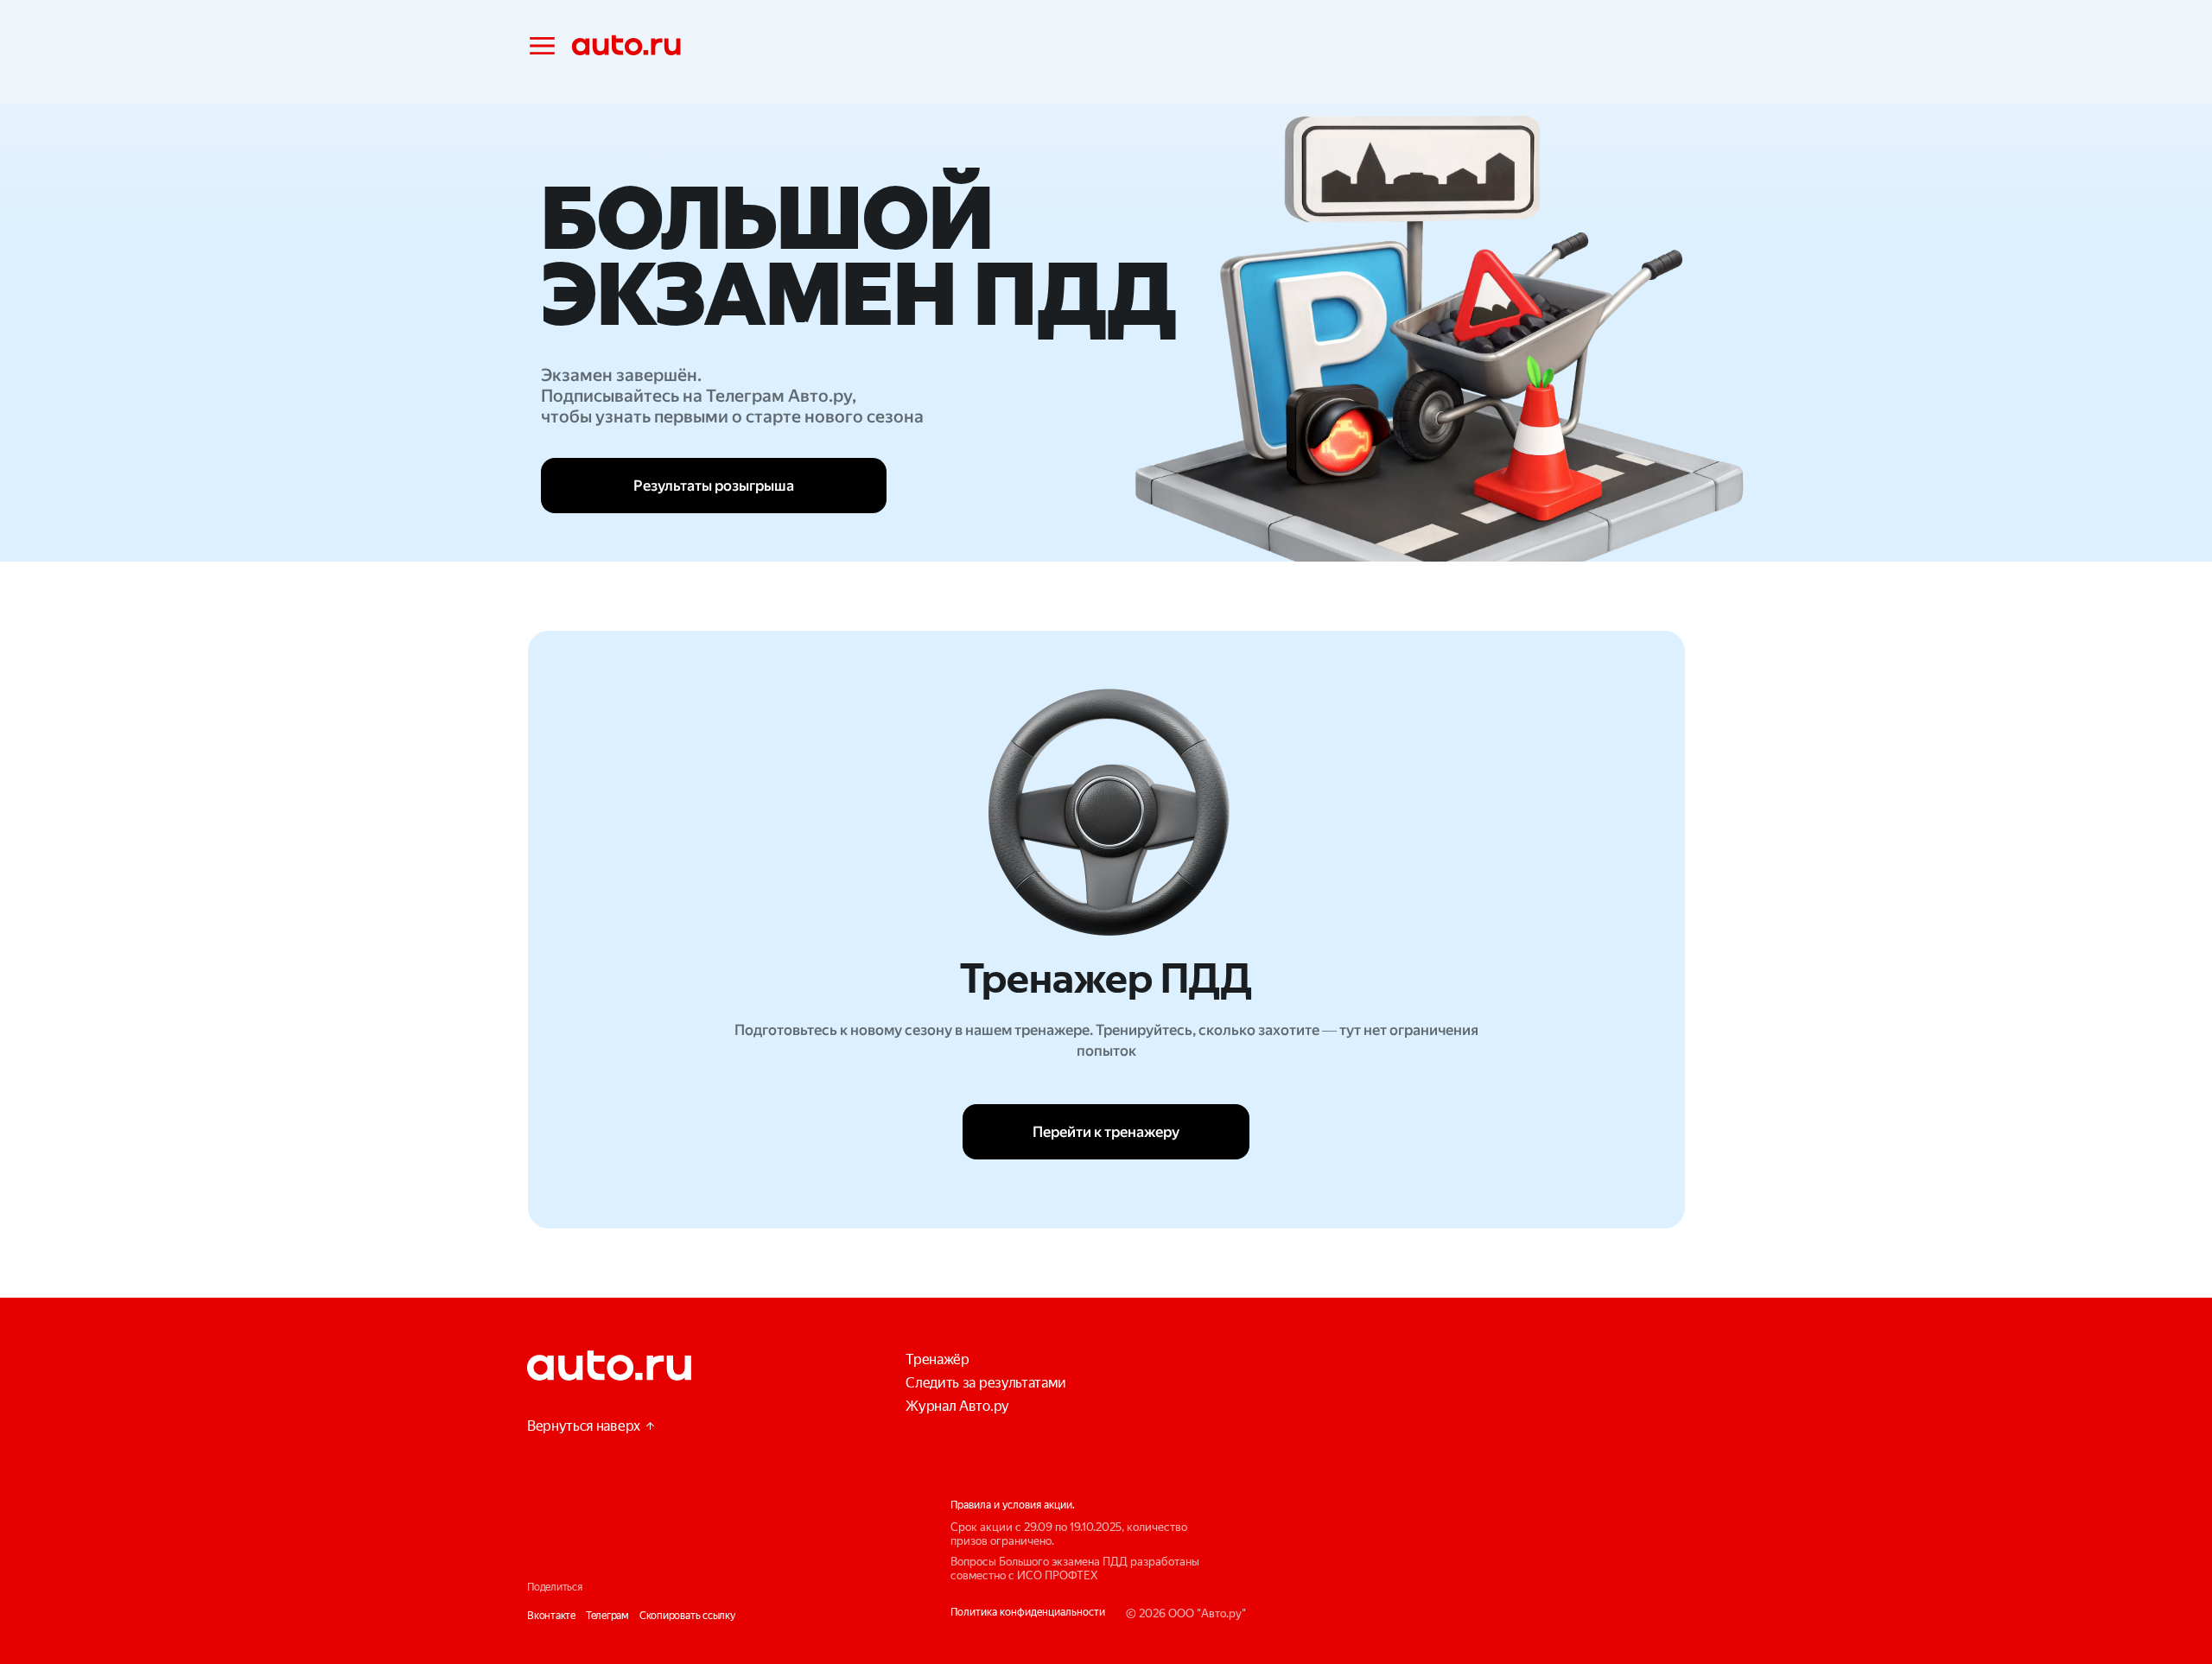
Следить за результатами (986, 1383)
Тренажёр (937, 1359)
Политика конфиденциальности (1028, 1612)
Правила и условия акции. (1013, 1505)
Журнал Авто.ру (957, 1406)
